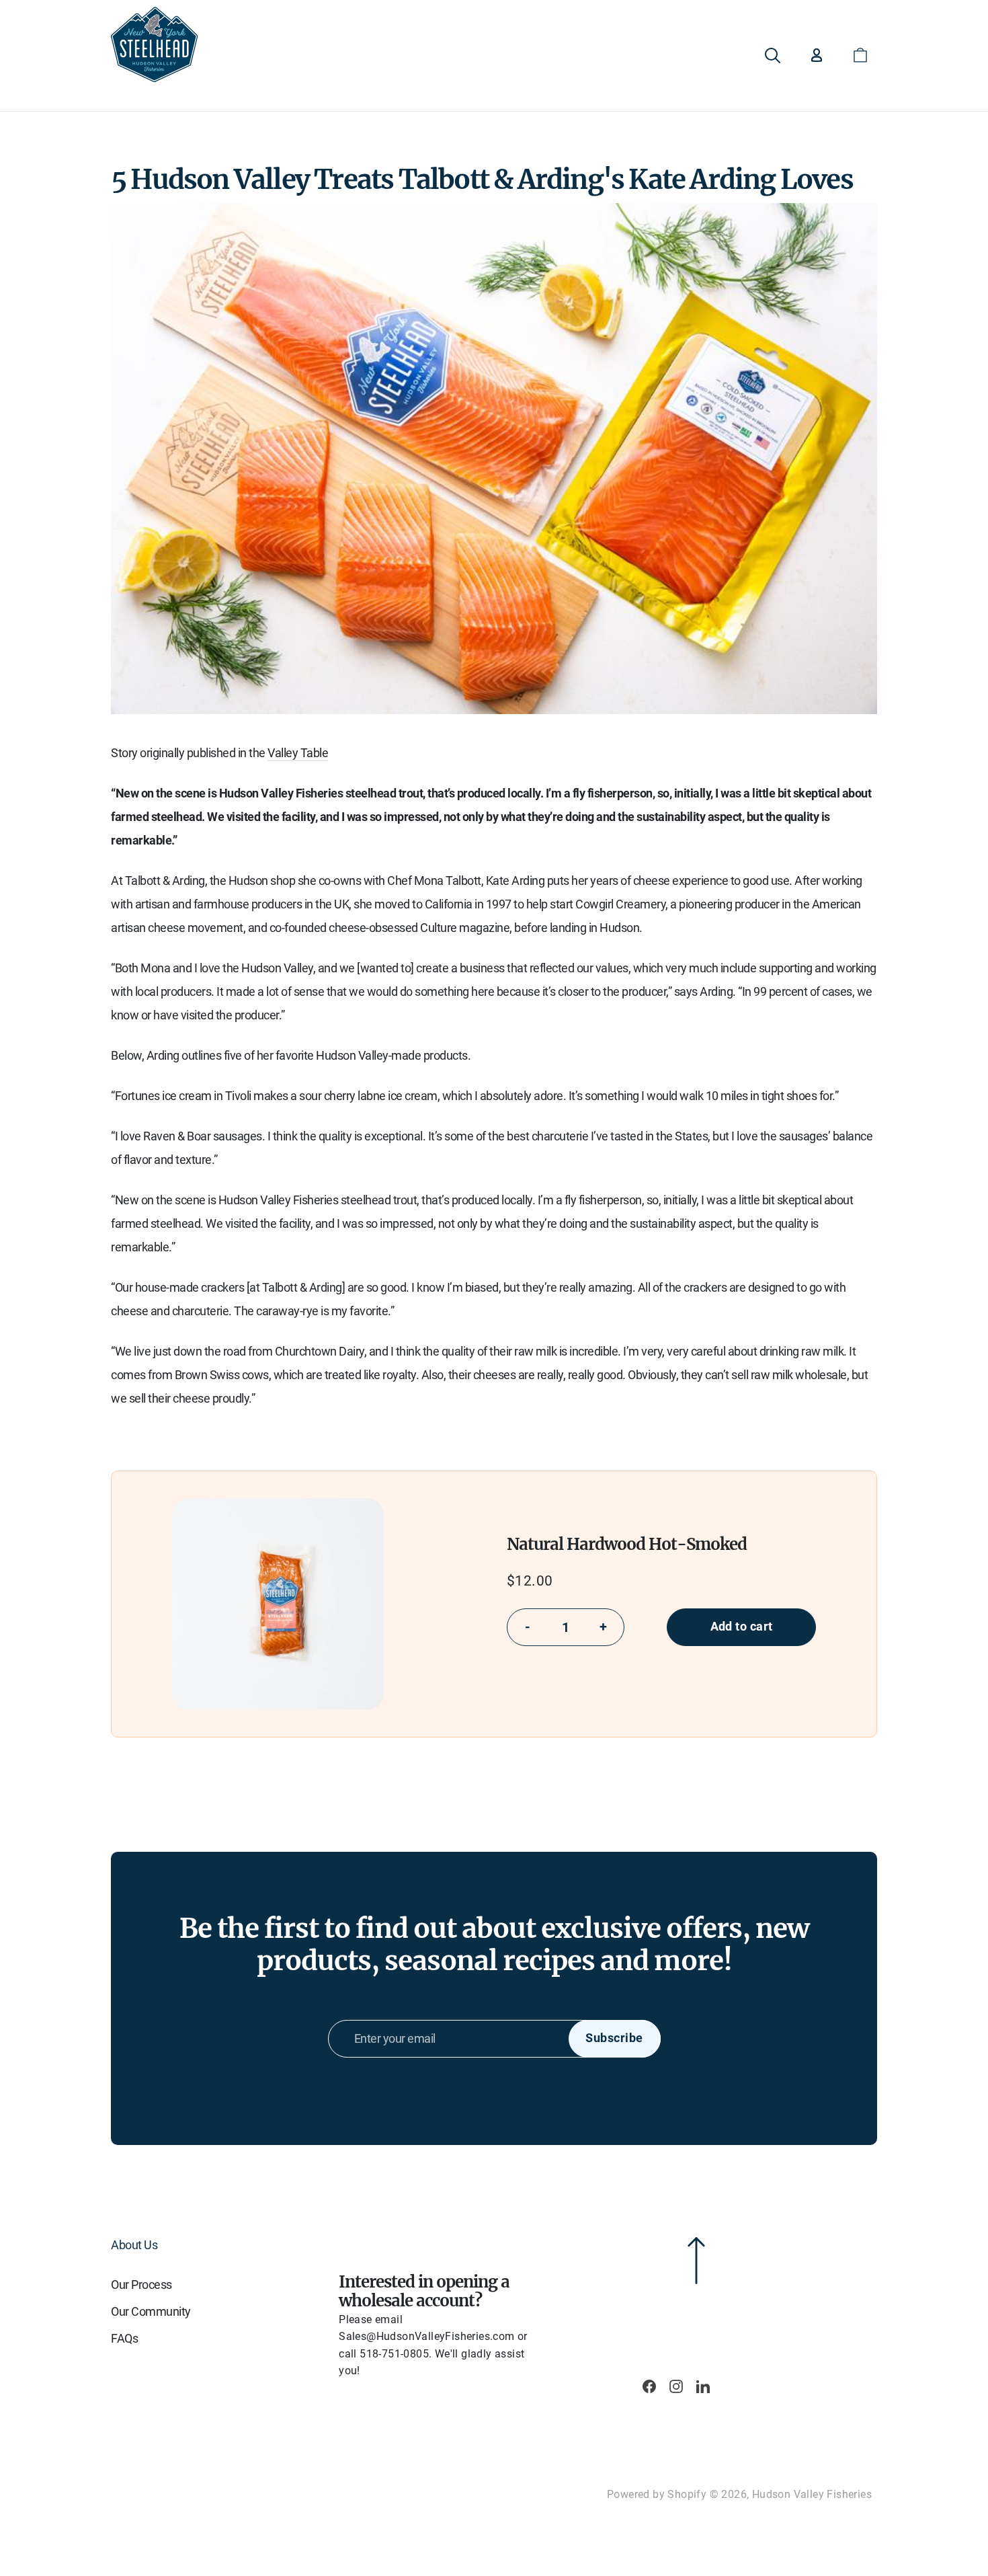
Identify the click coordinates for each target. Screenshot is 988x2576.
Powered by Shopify (657, 2494)
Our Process (141, 2285)
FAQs (124, 2338)
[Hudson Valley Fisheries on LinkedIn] (703, 2387)
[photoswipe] (278, 1604)
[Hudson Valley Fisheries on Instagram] (676, 2387)
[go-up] (635, 2253)
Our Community (151, 2311)
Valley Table (298, 753)
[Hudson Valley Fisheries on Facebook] (649, 2387)
